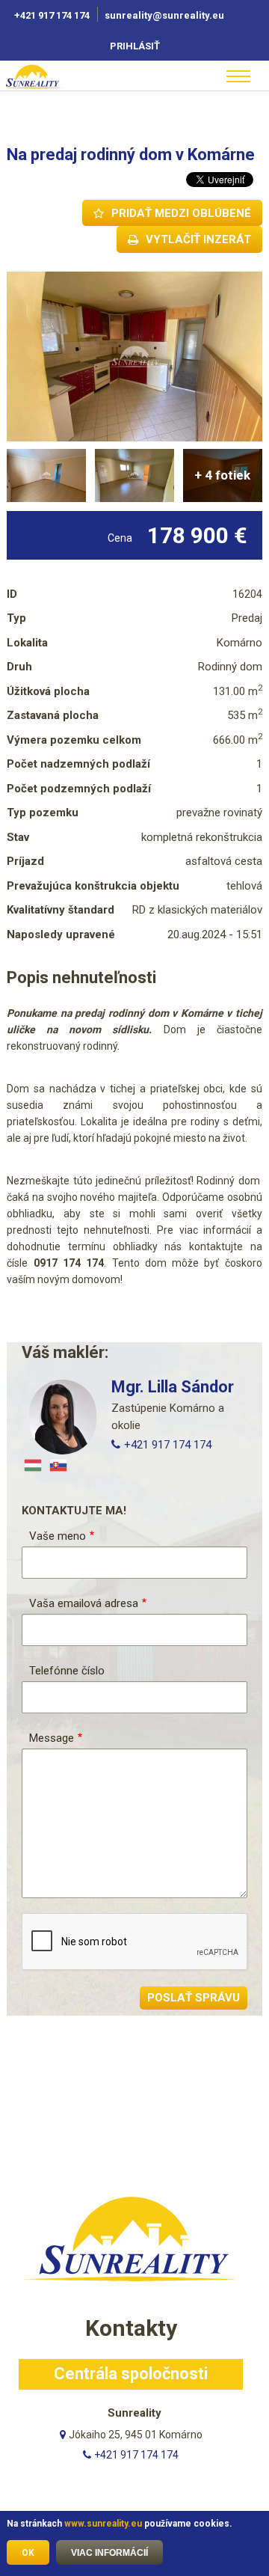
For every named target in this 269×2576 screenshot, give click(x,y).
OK (28, 2553)
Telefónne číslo (67, 1671)
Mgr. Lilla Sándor (173, 1387)
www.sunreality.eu (103, 2524)
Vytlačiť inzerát (198, 239)
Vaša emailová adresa (84, 1603)
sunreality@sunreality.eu (166, 15)
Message (52, 1738)
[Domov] (52, 76)
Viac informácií (109, 2553)
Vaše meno (58, 1536)
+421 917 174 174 (52, 15)
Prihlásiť (135, 46)
